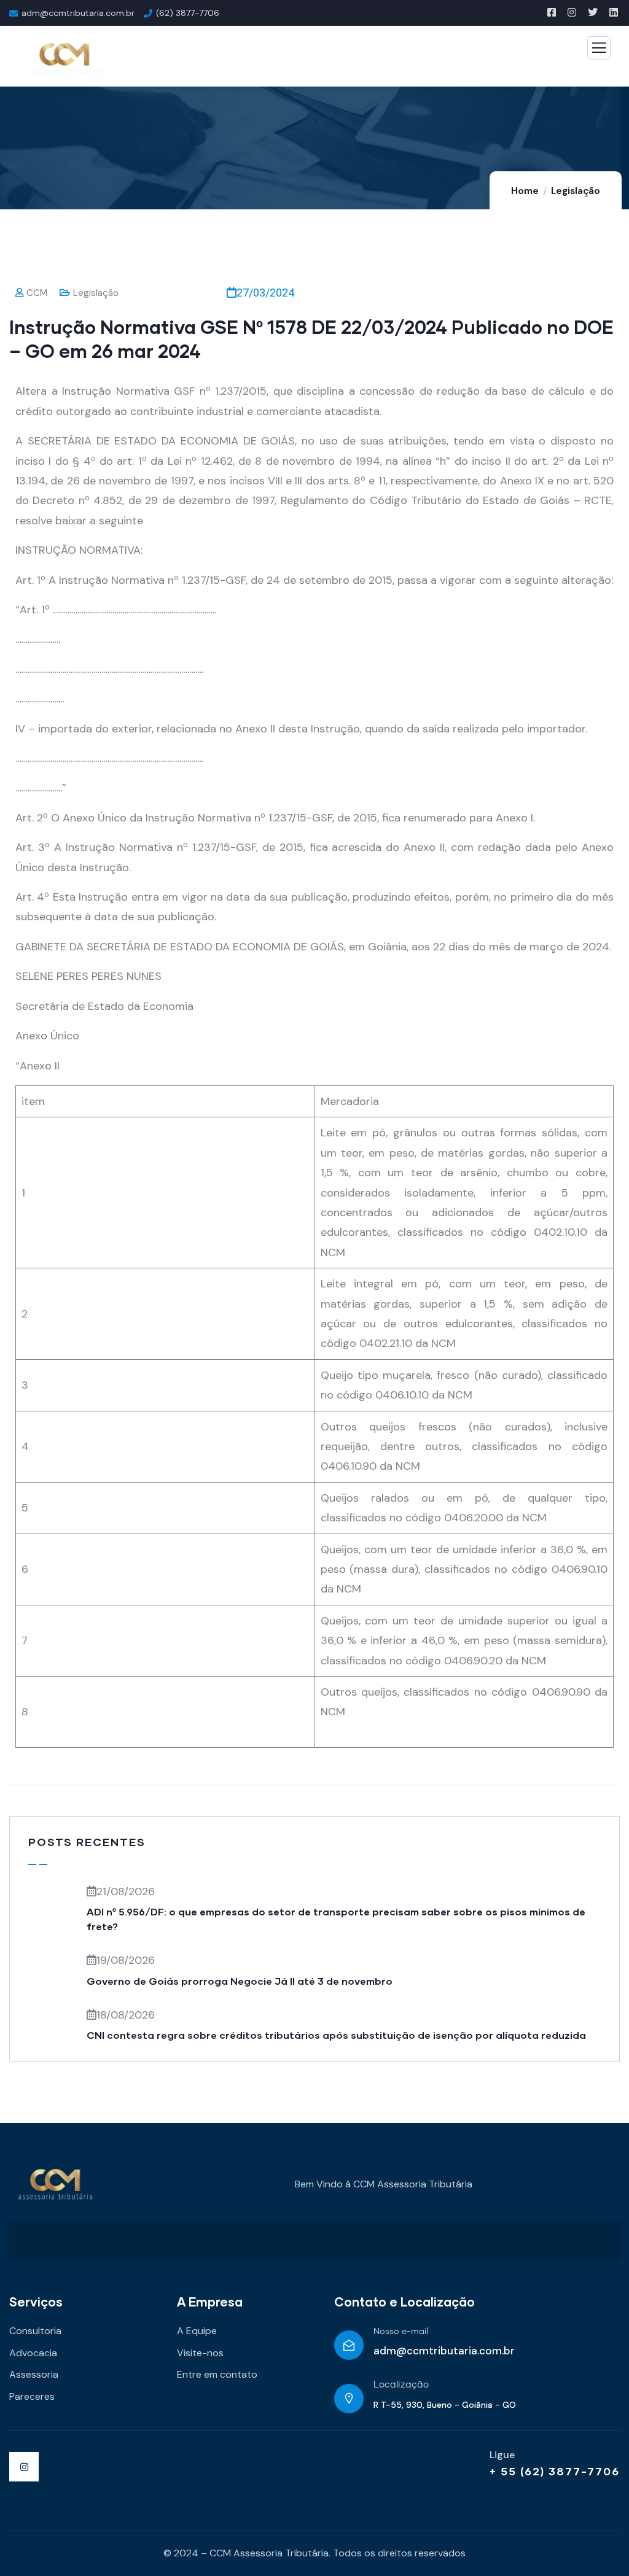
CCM (37, 293)
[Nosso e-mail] (349, 2345)
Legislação (576, 191)
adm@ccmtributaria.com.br (444, 2351)
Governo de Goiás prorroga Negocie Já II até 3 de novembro (240, 1981)
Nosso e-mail (401, 2332)
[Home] (55, 2185)
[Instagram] (24, 2467)
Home (525, 191)
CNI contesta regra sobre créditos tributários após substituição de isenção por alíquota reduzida (336, 2035)
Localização (401, 2385)
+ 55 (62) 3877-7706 (555, 2471)
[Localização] (349, 2399)
